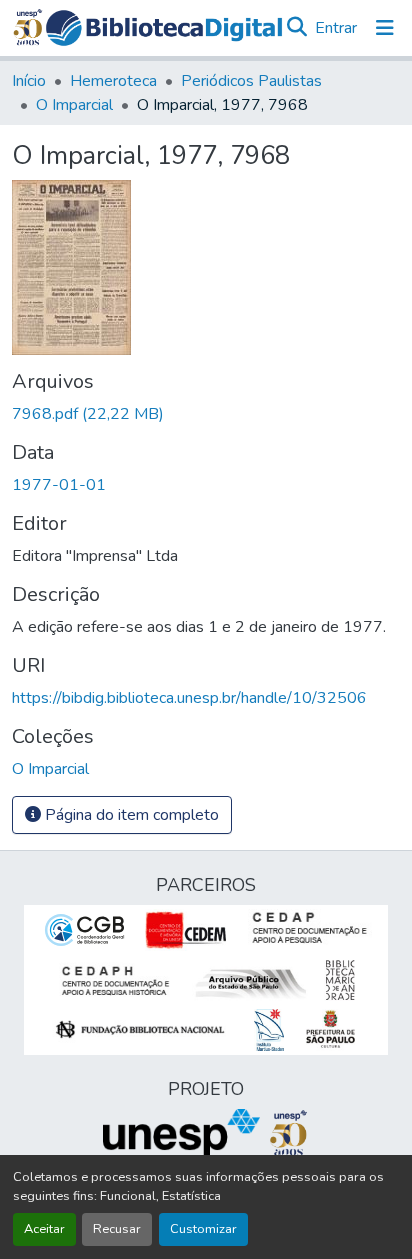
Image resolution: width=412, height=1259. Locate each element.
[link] (206, 414)
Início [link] (29, 81)
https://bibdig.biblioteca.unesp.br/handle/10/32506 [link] (189, 698)
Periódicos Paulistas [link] (251, 81)
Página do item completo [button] (130, 815)
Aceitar (44, 1229)
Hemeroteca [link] (113, 81)
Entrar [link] (336, 28)
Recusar (117, 1229)
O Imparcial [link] (74, 105)
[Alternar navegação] (385, 28)
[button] (164, 28)
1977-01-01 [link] (59, 485)
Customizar (203, 1229)
